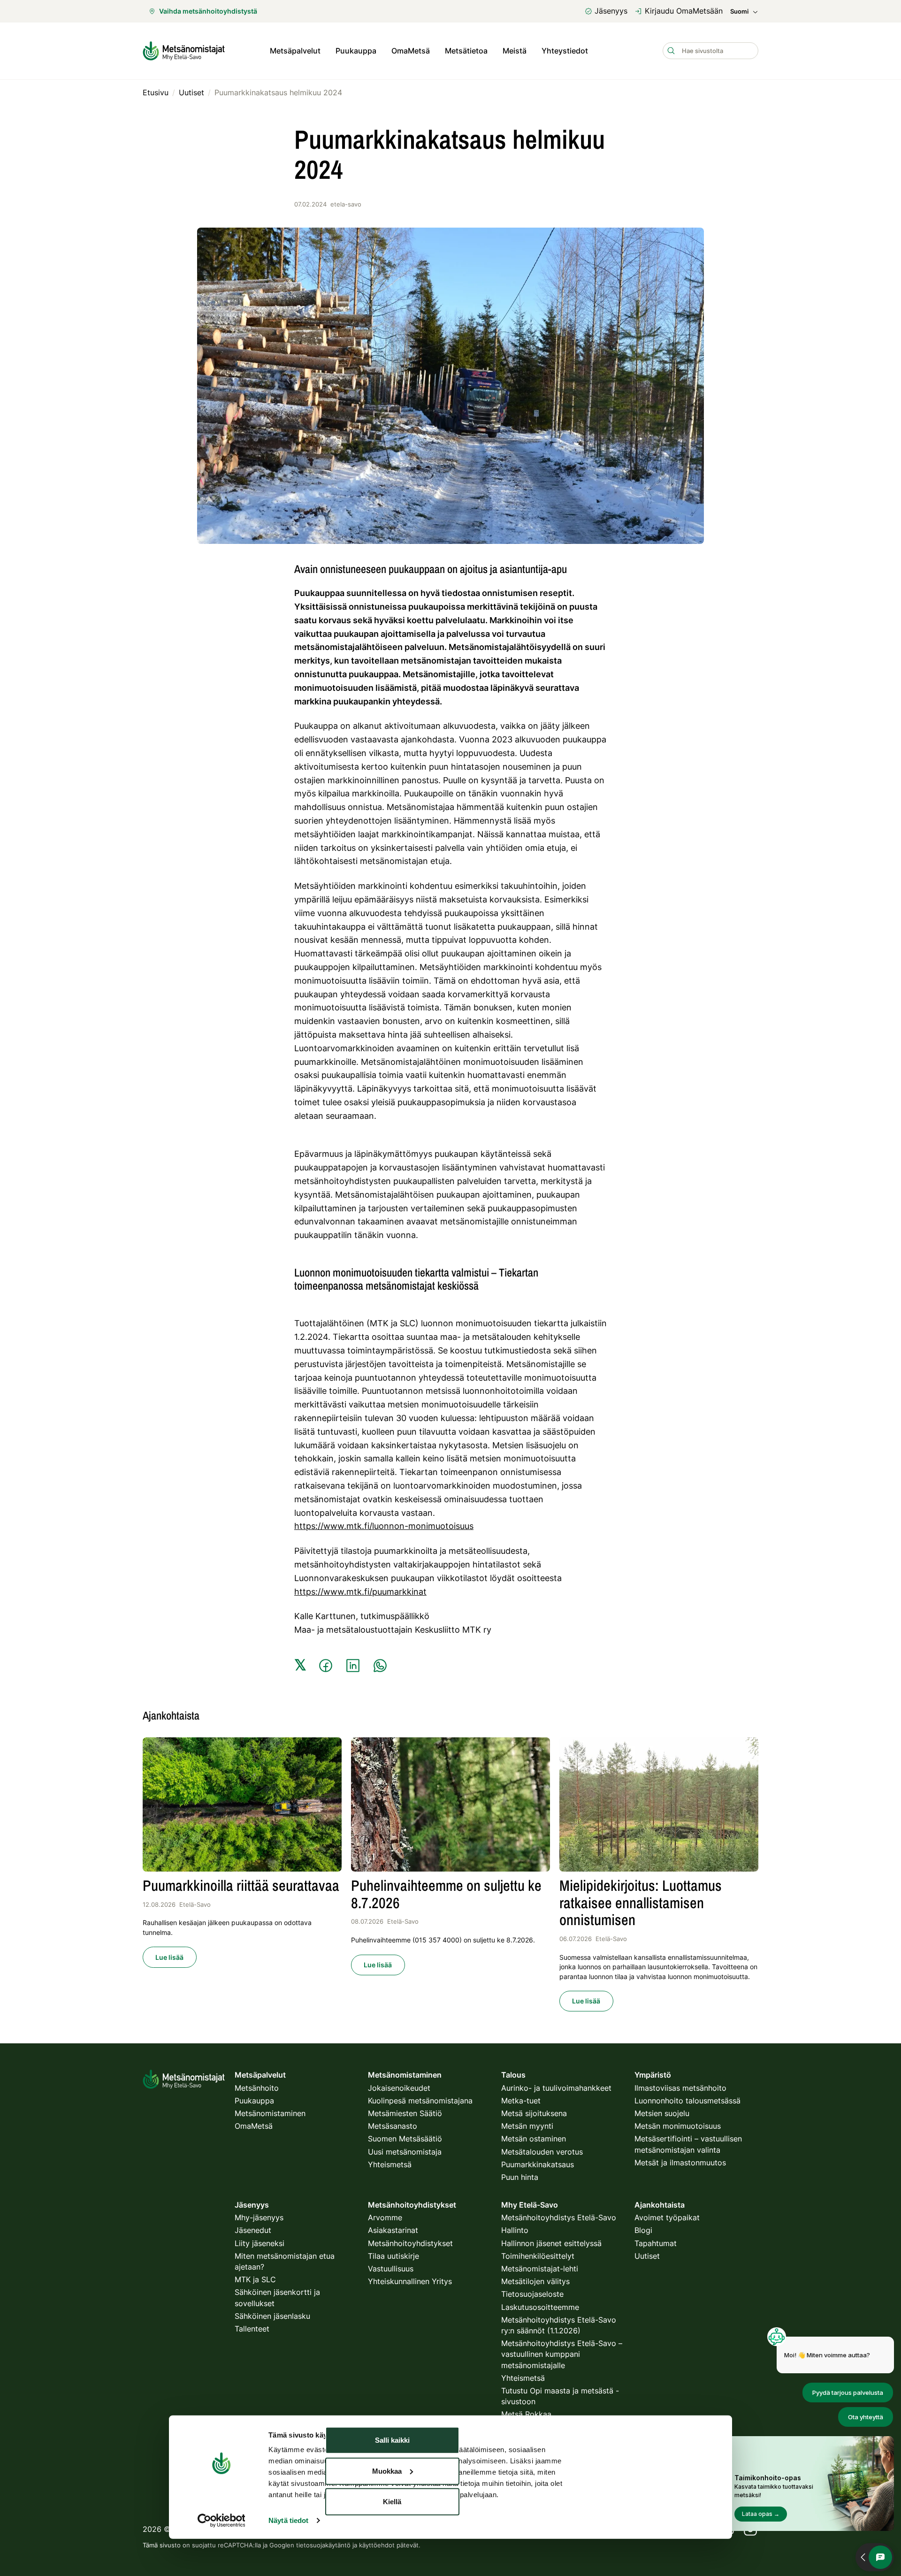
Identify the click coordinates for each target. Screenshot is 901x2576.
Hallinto (515, 2230)
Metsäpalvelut (295, 51)
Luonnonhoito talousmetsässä (687, 2101)
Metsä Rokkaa (526, 2414)
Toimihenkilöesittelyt (538, 2256)
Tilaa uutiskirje (393, 2256)
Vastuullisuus (391, 2269)
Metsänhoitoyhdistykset (410, 2243)
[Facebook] (326, 1666)
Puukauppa (356, 51)
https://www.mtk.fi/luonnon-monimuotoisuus (384, 1526)
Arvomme (385, 2217)
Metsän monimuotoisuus (678, 2126)
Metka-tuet (521, 2101)
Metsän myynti (527, 2126)
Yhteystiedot (565, 51)
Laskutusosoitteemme (540, 2307)
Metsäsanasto (393, 2126)
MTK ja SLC (255, 2279)
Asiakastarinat (393, 2230)
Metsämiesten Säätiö (405, 2113)
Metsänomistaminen (270, 2113)
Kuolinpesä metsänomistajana (420, 2101)
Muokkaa (387, 2471)
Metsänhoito (257, 2088)
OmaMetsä (411, 51)
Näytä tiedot (288, 2520)
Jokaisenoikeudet (399, 2088)
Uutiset (647, 2256)
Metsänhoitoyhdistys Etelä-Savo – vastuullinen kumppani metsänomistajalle (562, 2354)
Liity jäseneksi (260, 2243)
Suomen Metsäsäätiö (405, 2139)
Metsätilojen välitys (535, 2281)
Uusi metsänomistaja (405, 2152)
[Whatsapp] (380, 1666)
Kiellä (392, 2502)
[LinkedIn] (353, 1666)
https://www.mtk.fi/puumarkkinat (360, 1592)
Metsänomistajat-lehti (540, 2269)
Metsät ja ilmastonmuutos (680, 2163)
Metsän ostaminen (534, 2139)
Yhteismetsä (390, 2164)
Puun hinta (520, 2177)
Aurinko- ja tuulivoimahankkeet (556, 2088)
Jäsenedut (253, 2230)
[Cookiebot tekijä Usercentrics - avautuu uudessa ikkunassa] (221, 2521)
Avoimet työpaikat (667, 2217)
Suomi (739, 11)
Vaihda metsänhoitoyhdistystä (208, 11)
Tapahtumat (656, 2243)
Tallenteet (252, 2329)
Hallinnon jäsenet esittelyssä (551, 2243)
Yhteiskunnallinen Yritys (410, 2281)
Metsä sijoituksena (534, 2113)
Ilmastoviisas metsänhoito (680, 2088)
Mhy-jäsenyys (259, 2217)
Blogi (643, 2230)
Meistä (515, 51)
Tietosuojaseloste (532, 2294)
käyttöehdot (377, 2545)
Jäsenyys (611, 11)
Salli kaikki (392, 2440)
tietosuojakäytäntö (323, 2545)
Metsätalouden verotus (542, 2152)
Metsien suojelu (662, 2113)
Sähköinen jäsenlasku (272, 2316)
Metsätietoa (466, 51)
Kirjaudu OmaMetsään (684, 11)
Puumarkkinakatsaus (538, 2164)
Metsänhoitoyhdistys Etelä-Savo (559, 2217)
